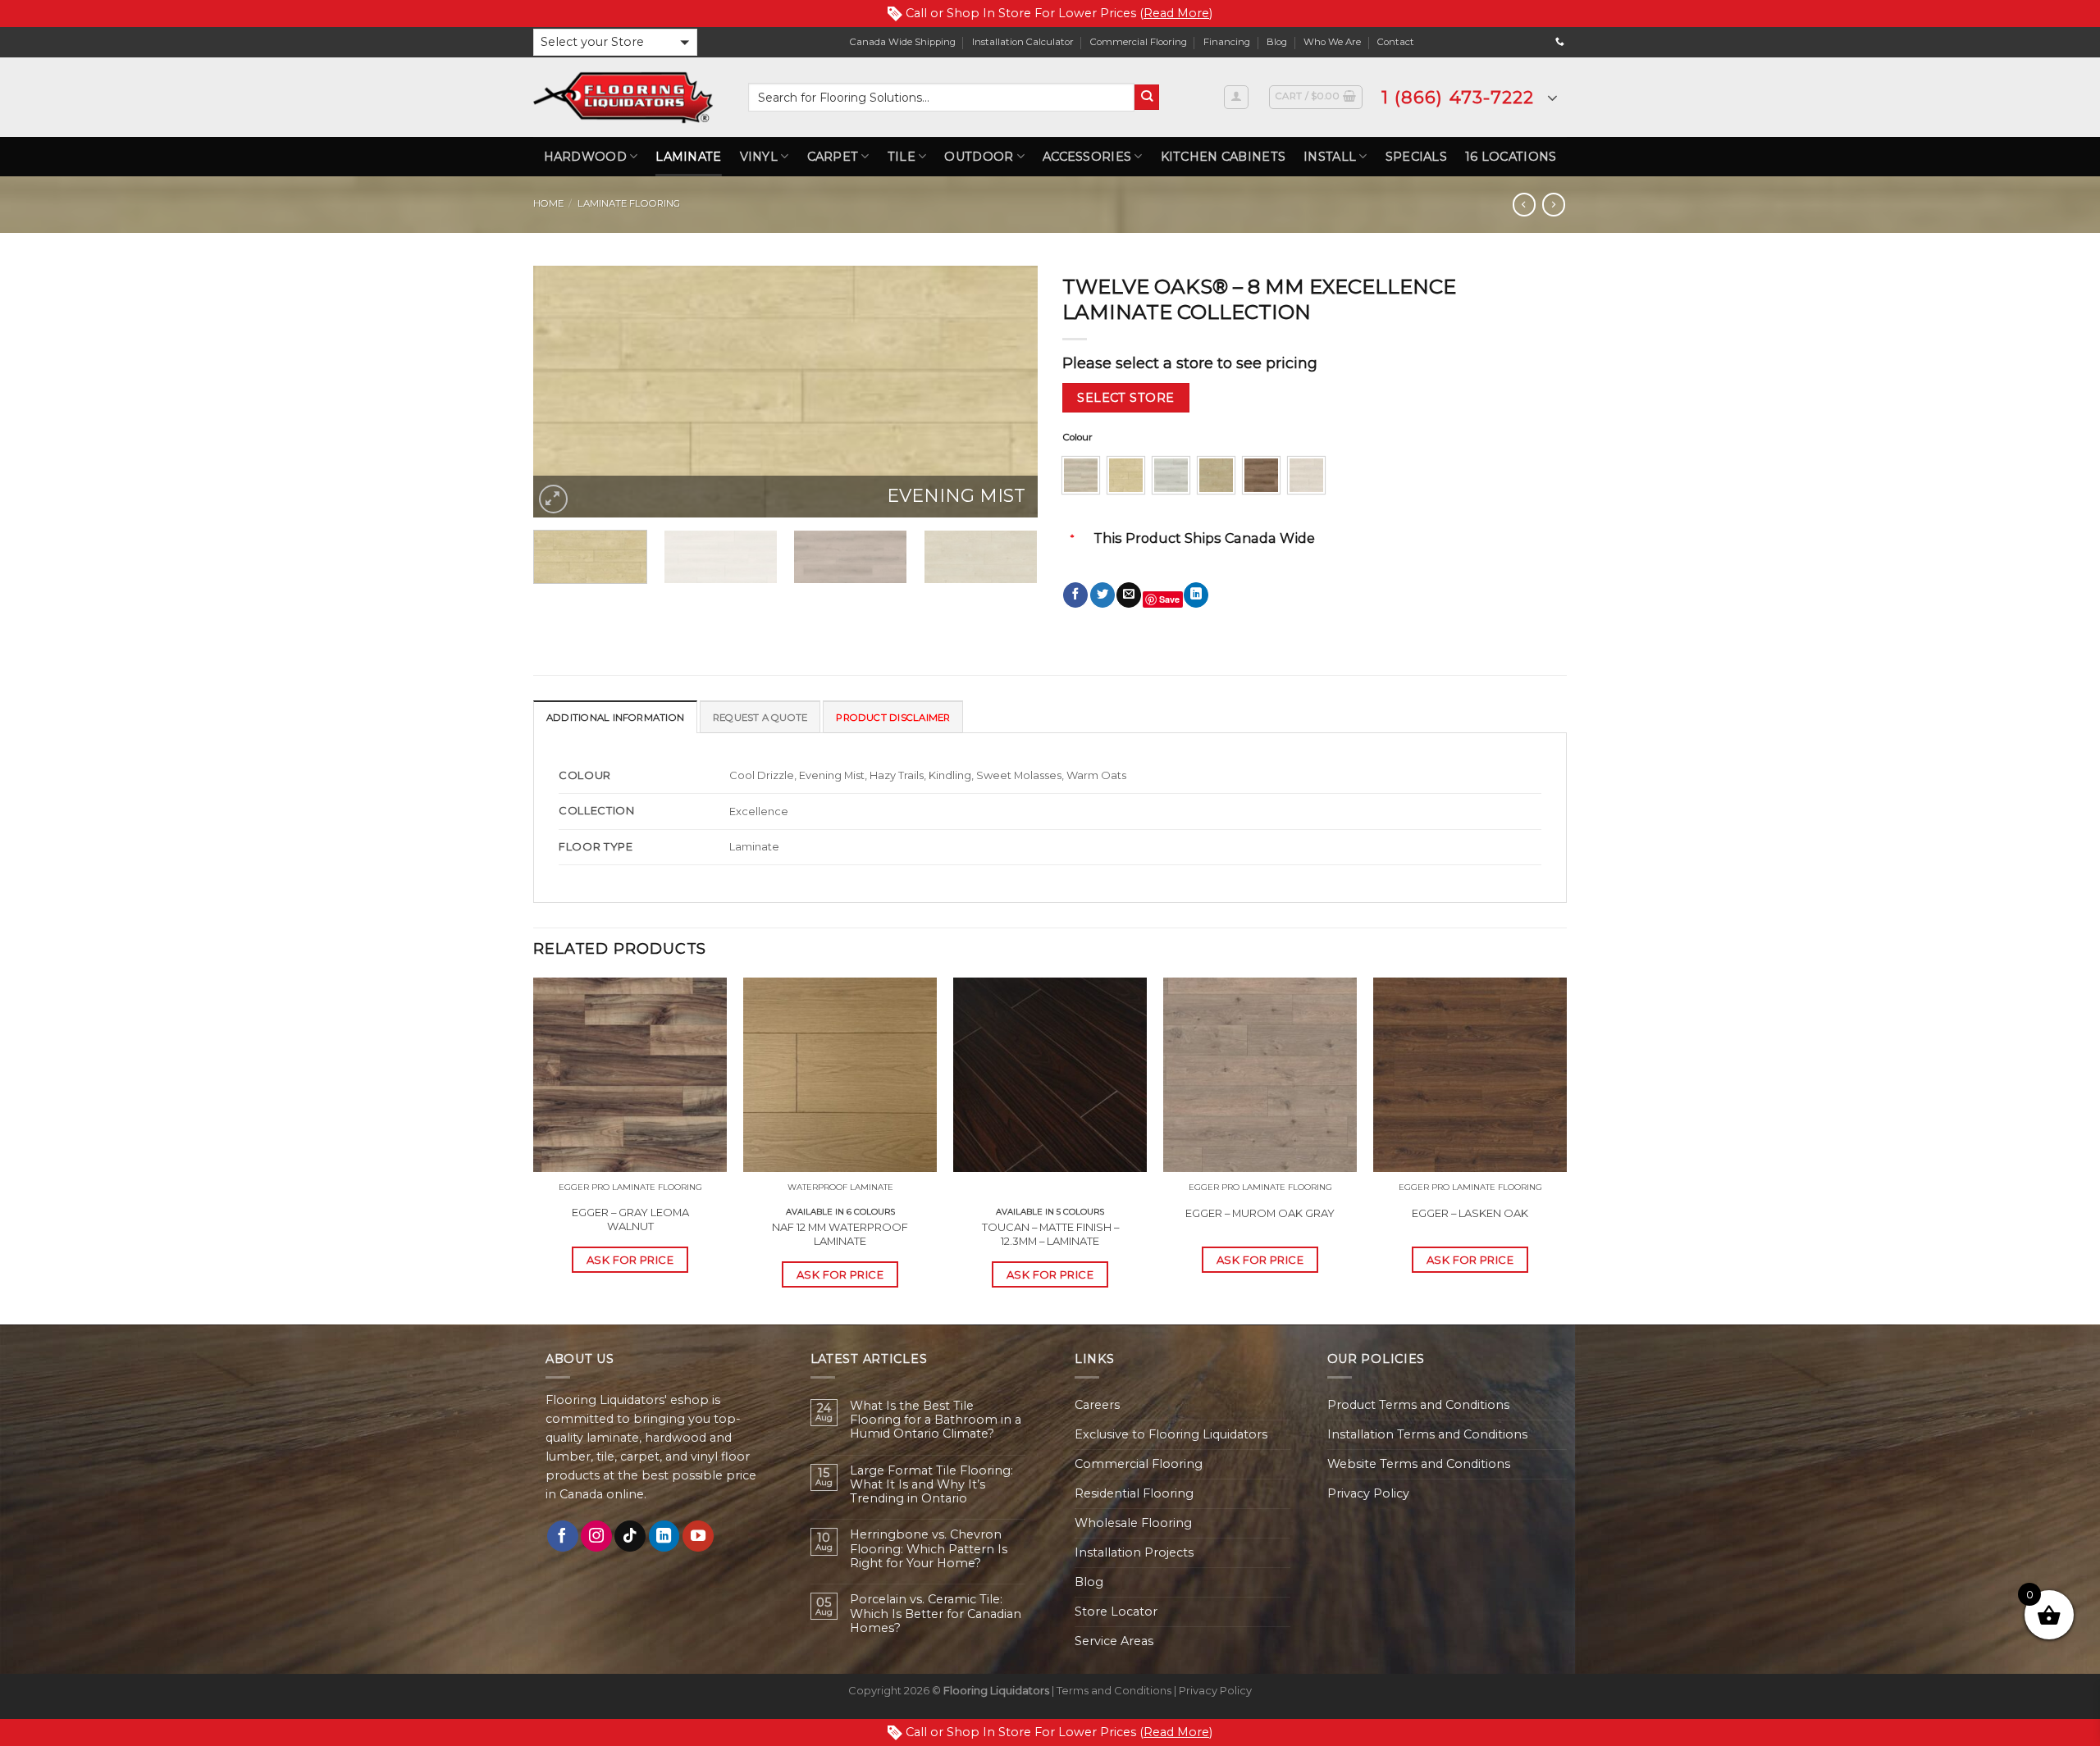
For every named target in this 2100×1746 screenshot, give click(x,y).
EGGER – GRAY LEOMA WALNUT (630, 1219)
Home (548, 203)
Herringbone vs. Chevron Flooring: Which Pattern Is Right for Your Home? (929, 1549)
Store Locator (1116, 1612)
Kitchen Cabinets (1223, 157)
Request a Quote (760, 718)
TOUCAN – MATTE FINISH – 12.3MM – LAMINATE (1050, 1234)
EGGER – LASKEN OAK (1470, 1213)
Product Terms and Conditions (1418, 1405)
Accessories (1087, 157)
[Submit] (1147, 97)
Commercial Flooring (1139, 42)
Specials (1416, 157)
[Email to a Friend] (1129, 595)
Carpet (833, 157)
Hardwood (585, 157)
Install (1330, 157)
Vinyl (759, 157)
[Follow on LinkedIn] (664, 1536)
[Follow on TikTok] (630, 1536)
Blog (1277, 42)
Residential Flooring (1134, 1493)
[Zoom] (553, 499)
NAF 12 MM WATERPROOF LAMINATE (840, 1234)
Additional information (615, 718)
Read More (1176, 13)
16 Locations (1511, 157)
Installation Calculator (1023, 42)
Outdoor (979, 157)
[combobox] (941, 97)
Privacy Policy (1368, 1493)
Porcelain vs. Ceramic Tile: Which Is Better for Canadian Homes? (936, 1614)
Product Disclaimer (893, 718)
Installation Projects (1134, 1552)
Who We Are (1332, 42)
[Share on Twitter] (1102, 595)
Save (1169, 599)
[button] (615, 42)
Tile (902, 157)
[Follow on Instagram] (596, 1536)
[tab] (615, 717)
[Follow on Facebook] (563, 1536)
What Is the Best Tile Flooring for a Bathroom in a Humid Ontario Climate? (936, 1420)
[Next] (1007, 392)
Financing (1227, 42)
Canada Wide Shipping (903, 42)
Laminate (688, 157)
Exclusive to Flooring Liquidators (1171, 1434)
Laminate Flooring (629, 203)
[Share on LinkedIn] (1196, 595)
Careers (1097, 1405)
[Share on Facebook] (1075, 595)
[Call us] (1560, 42)
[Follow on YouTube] (698, 1536)
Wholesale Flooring (1133, 1523)
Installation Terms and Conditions (1427, 1434)
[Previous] (564, 392)
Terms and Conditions (1114, 1690)
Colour (1077, 437)
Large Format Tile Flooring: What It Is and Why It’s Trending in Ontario (931, 1485)
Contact (1396, 42)
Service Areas (1114, 1641)
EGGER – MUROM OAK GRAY (1260, 1213)
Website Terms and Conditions (1419, 1464)
